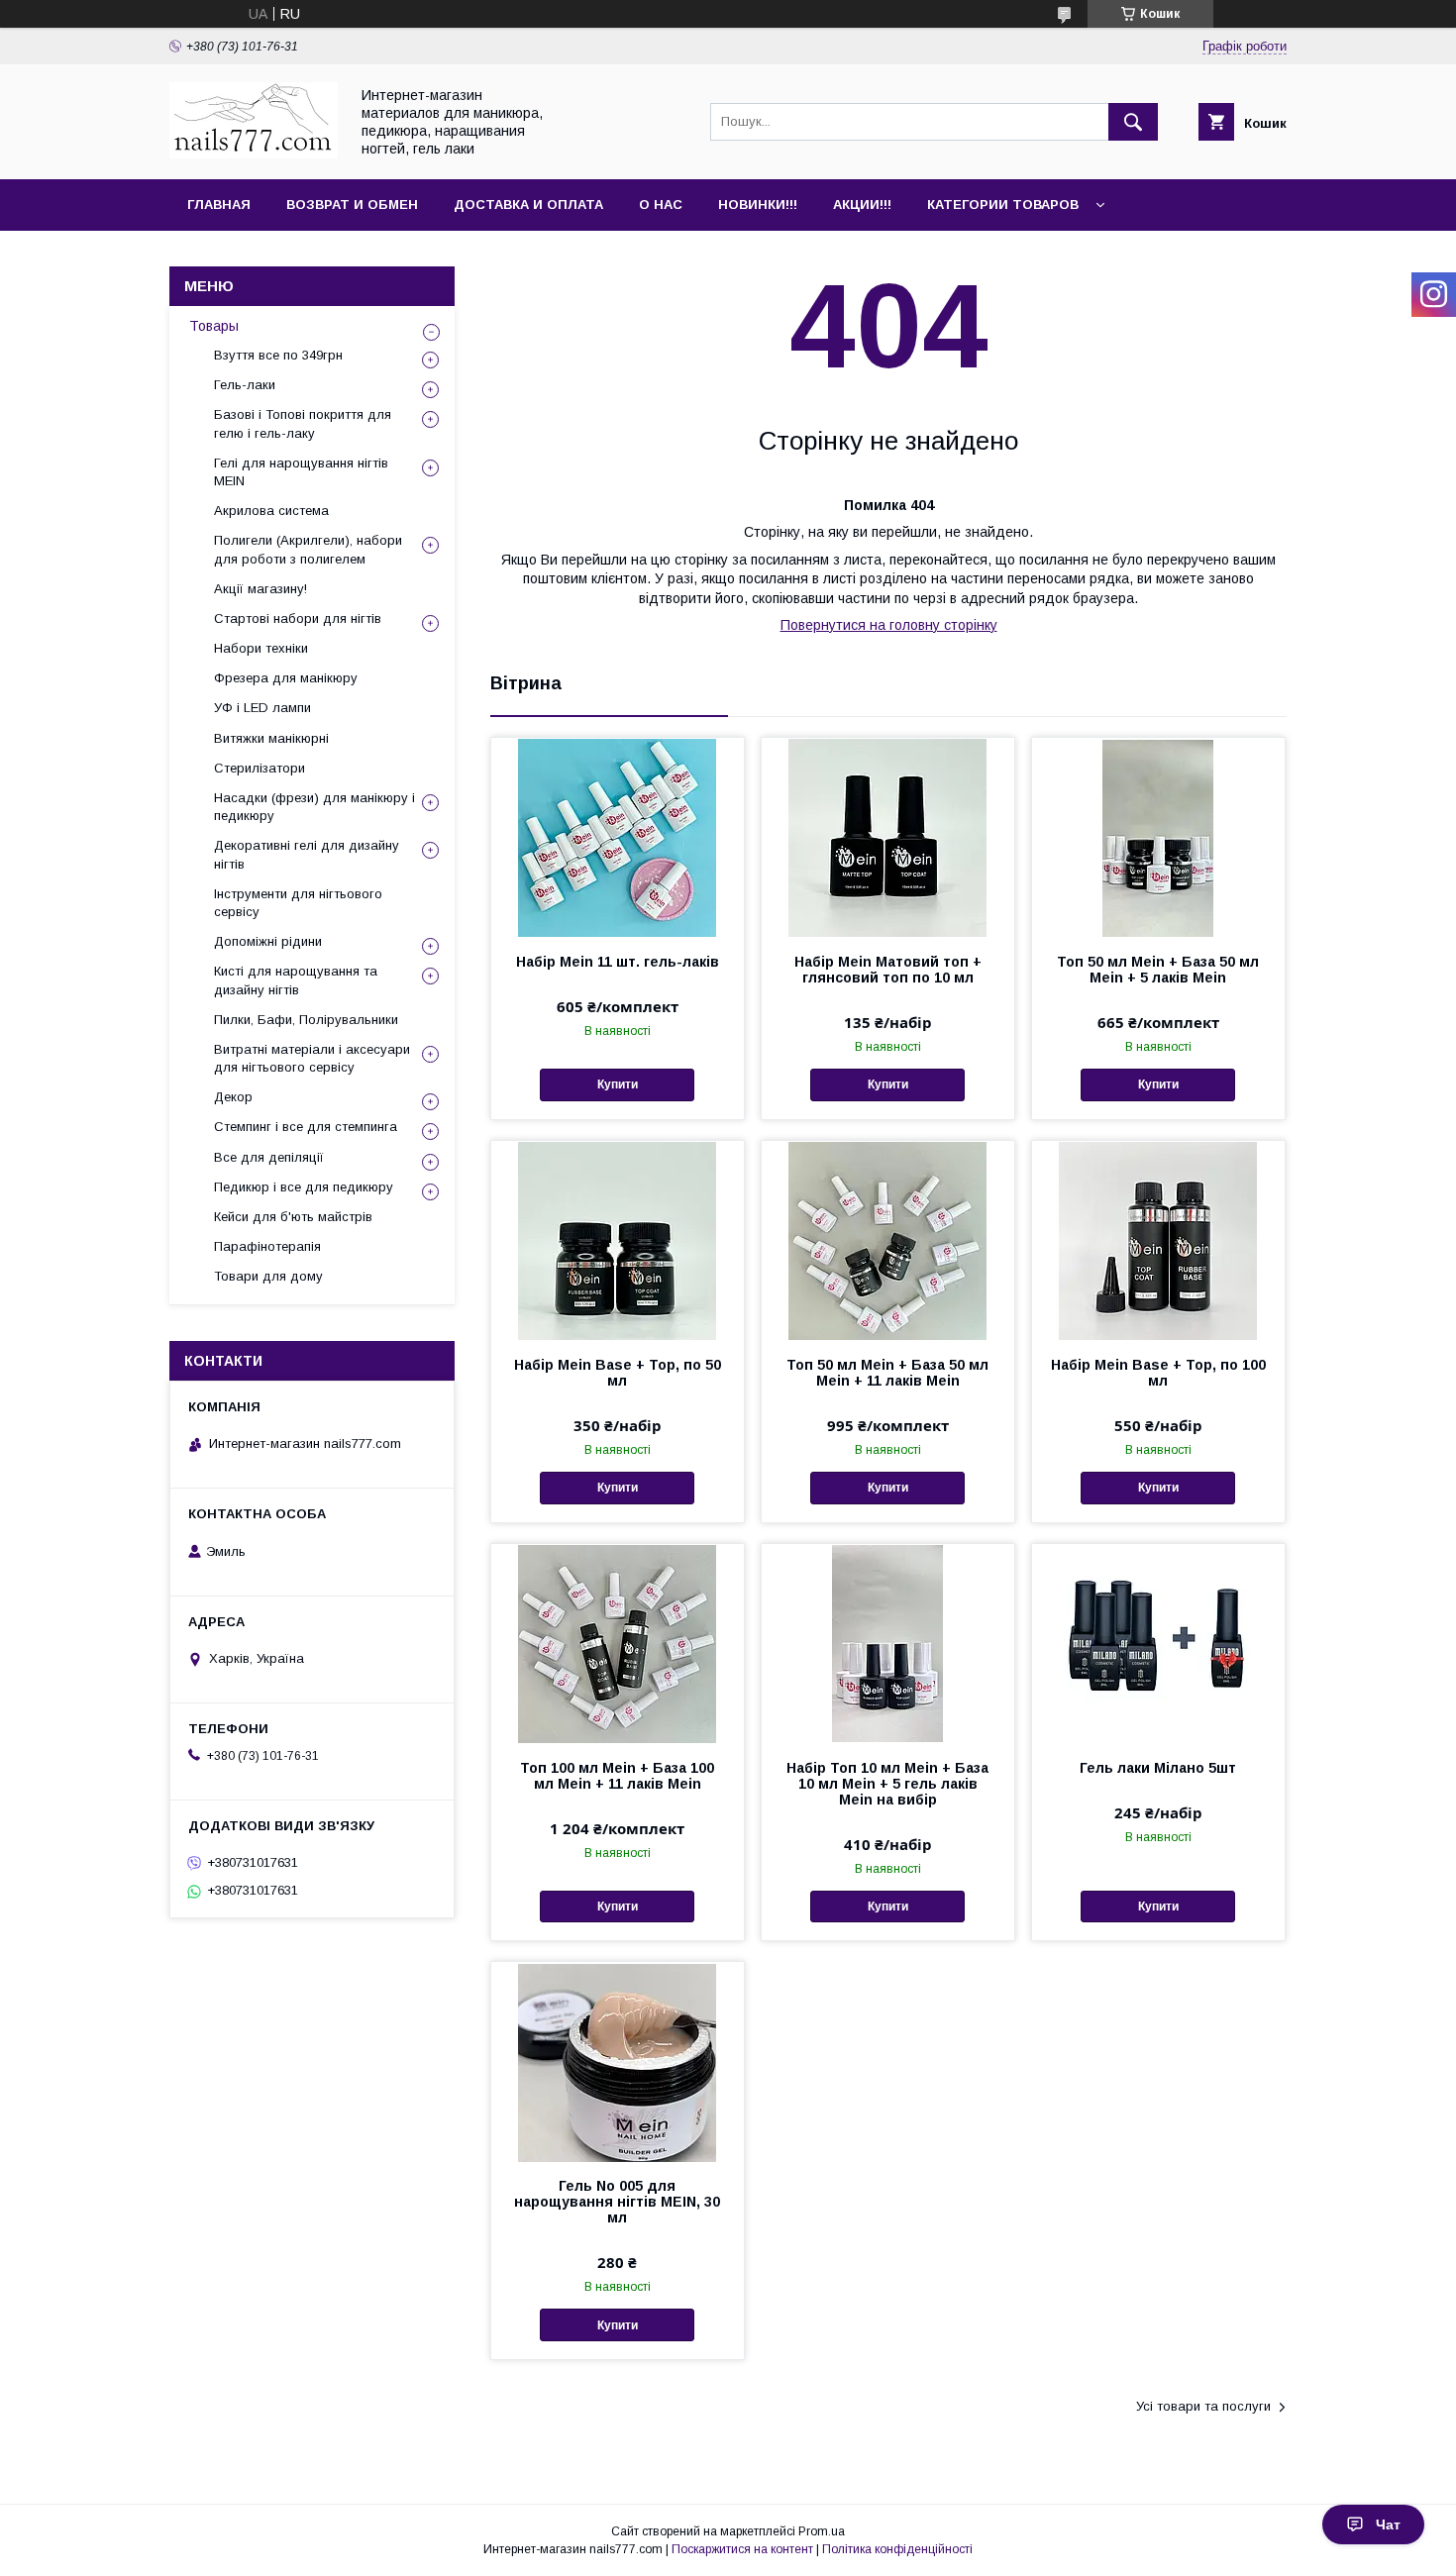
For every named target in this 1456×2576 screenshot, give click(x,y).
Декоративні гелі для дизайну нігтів (307, 854)
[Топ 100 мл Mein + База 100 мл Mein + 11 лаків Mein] (618, 1643)
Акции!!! (862, 205)
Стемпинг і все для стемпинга (306, 1127)
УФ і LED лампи (262, 708)
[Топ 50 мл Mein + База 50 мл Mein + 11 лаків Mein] (888, 1240)
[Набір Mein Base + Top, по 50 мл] (618, 1240)
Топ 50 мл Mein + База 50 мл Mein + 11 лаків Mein (887, 1373)
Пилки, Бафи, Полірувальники (306, 1020)
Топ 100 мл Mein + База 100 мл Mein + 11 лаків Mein (617, 1776)
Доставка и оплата (528, 205)
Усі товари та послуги (1203, 2406)
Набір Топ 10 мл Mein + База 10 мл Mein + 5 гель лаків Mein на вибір (887, 1784)
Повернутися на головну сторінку (889, 625)
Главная (219, 205)
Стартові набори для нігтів (298, 618)
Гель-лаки (245, 385)
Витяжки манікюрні (271, 738)
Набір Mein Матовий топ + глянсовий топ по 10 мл (888, 970)
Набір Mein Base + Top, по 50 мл (618, 1373)
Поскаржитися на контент (742, 2549)
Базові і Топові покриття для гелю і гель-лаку (303, 423)
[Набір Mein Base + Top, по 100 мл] (1158, 1240)
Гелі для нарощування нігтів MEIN (301, 472)
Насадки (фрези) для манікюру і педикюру (314, 807)
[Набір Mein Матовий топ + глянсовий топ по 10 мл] (888, 837)
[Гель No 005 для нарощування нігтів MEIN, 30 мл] (618, 2061)
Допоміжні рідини (268, 941)
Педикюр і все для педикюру (304, 1187)
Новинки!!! (758, 205)
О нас (661, 205)
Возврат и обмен (352, 205)
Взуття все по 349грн (278, 355)
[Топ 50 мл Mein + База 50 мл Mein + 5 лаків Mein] (1158, 837)
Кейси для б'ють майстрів (293, 1217)
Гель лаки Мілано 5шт (1158, 1768)
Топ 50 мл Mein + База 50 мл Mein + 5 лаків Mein (1158, 970)
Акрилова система (271, 511)
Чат (1388, 2524)
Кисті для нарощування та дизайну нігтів (296, 980)
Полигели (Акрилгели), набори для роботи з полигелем (308, 549)
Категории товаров (1003, 205)
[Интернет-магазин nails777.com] (254, 154)
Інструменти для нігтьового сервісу (298, 903)
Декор (233, 1097)
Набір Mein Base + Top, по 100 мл (1158, 1373)
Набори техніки (261, 648)
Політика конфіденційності (897, 2549)
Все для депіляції (269, 1157)
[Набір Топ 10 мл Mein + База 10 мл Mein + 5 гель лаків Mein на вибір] (888, 1643)
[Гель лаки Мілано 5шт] (1158, 1643)
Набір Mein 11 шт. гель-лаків (618, 962)
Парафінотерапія (267, 1246)
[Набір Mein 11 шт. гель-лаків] (618, 837)
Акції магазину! (260, 589)
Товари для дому (268, 1276)
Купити (618, 1084)
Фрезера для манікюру (286, 678)
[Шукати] (1133, 122)
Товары (214, 326)
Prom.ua (822, 2531)
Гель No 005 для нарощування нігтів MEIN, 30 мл (617, 2202)
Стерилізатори (260, 768)
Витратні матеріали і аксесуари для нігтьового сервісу (312, 1058)
